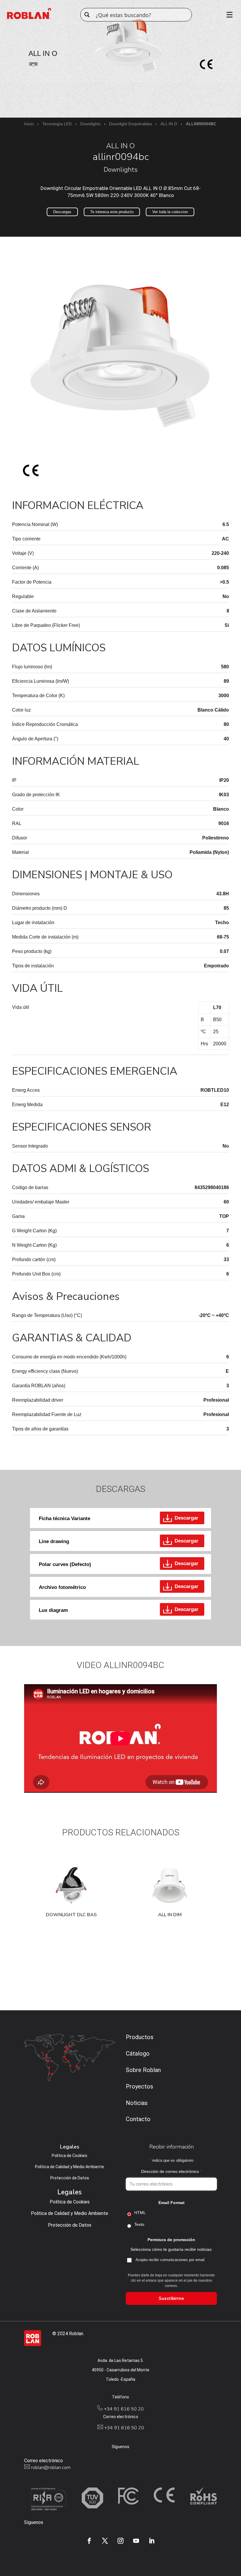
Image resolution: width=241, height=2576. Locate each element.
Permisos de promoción (171, 2240)
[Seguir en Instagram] (120, 2541)
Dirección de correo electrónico (171, 2171)
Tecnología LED (57, 124)
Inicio (29, 124)
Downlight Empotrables (130, 124)
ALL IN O (169, 124)
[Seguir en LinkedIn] (152, 2541)
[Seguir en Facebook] (89, 2541)
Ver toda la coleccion (170, 212)
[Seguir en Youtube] (136, 2541)
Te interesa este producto (112, 212)
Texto (139, 2224)
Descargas (62, 212)
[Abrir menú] (227, 15)
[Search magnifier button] (87, 15)
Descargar (186, 1518)
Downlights (90, 124)
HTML (140, 2213)
